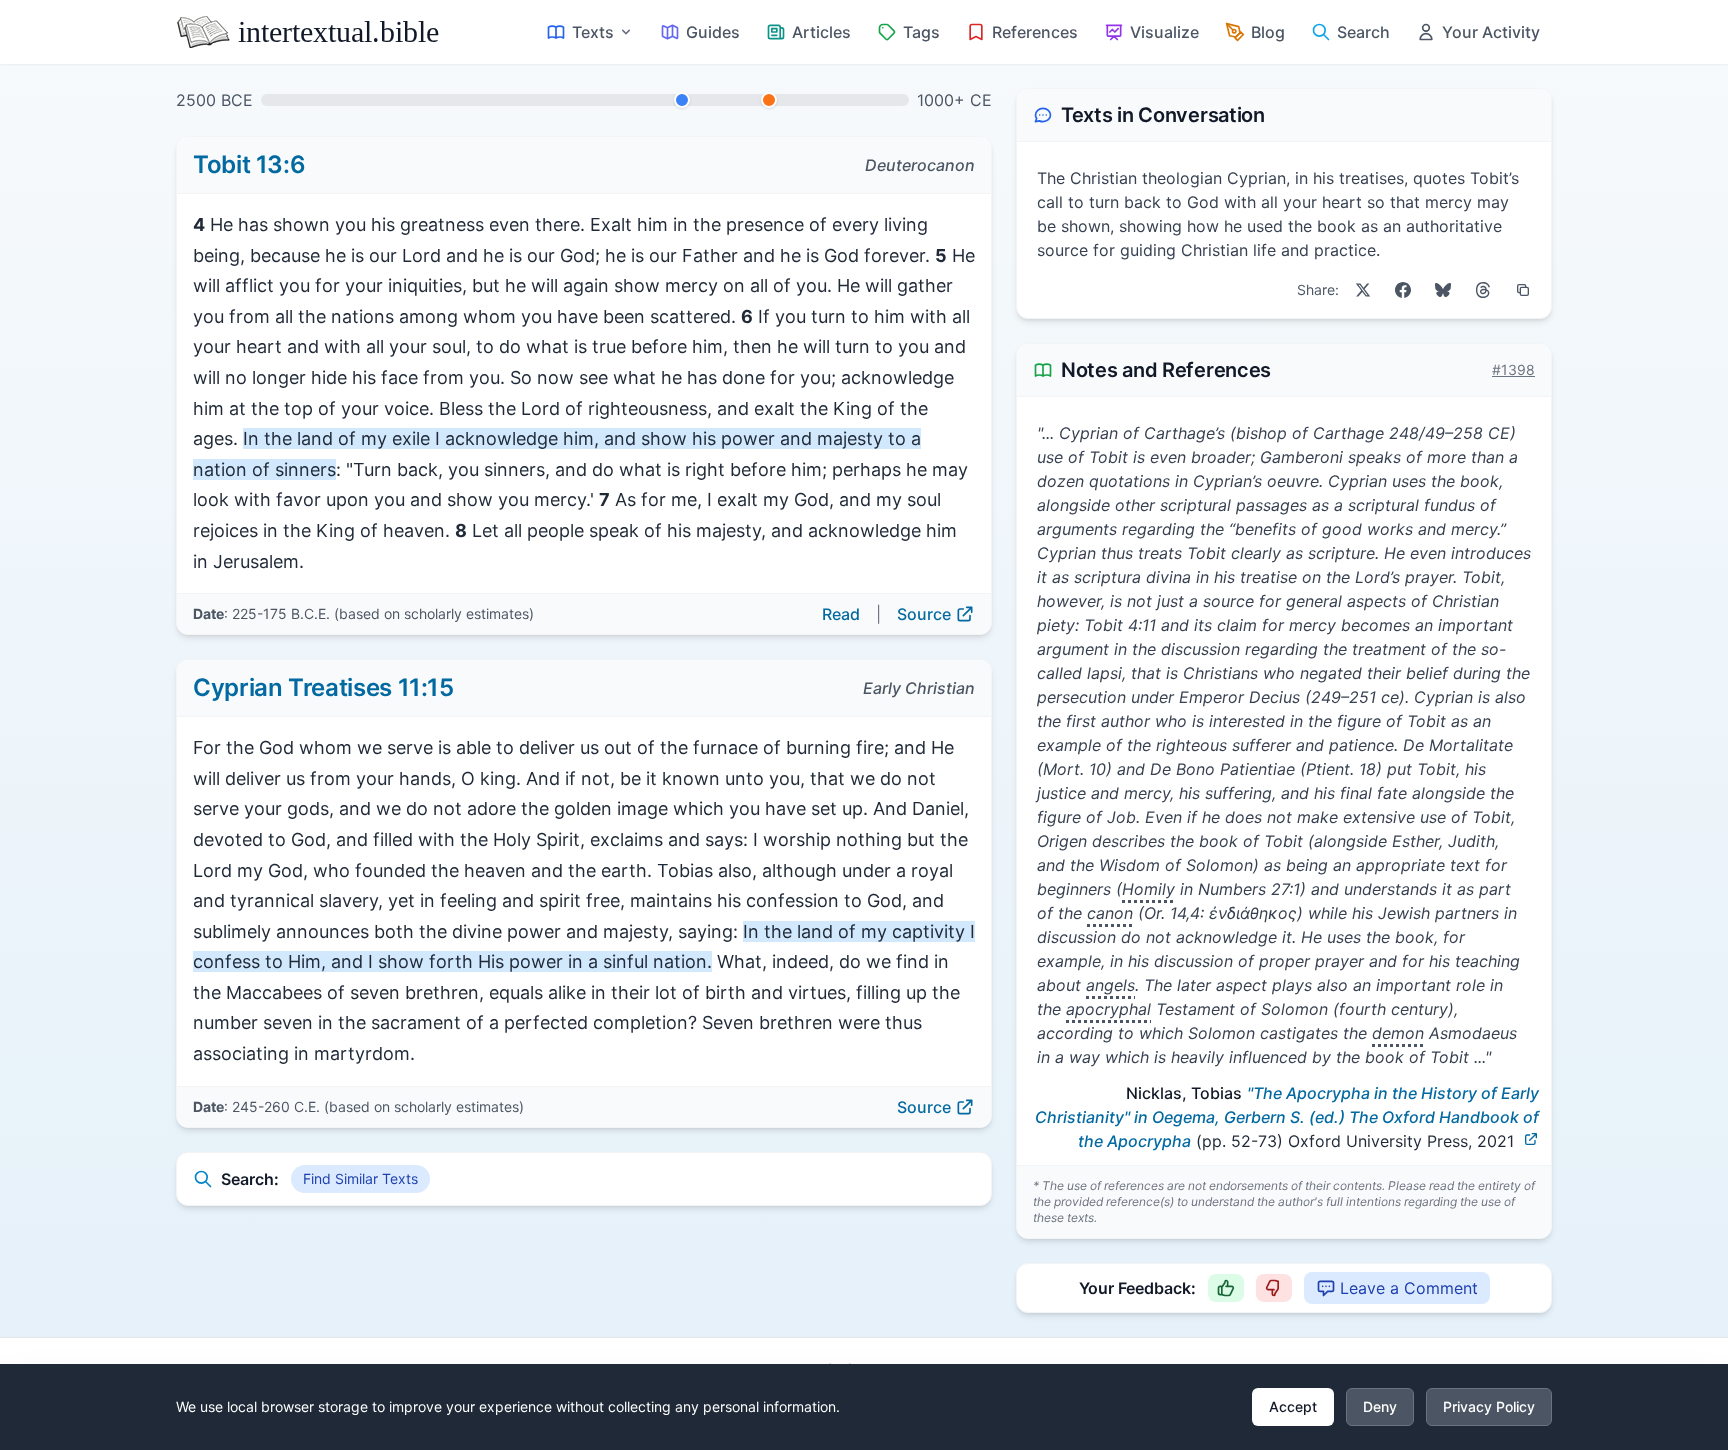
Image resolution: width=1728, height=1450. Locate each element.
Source (924, 614)
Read (841, 614)
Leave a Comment (1409, 1288)
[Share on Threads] (1483, 290)
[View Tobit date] (682, 100)
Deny (1380, 1406)
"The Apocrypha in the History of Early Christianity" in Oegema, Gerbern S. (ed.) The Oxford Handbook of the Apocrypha (1287, 1117)
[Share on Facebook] (1403, 290)
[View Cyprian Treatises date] (769, 100)
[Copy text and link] (1523, 290)
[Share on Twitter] (1363, 290)
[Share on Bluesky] (1443, 290)
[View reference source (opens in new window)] (1531, 1139)
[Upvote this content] (1226, 1288)
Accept (1293, 1406)
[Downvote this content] (1274, 1288)
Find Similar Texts (360, 1178)
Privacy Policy (1489, 1406)
